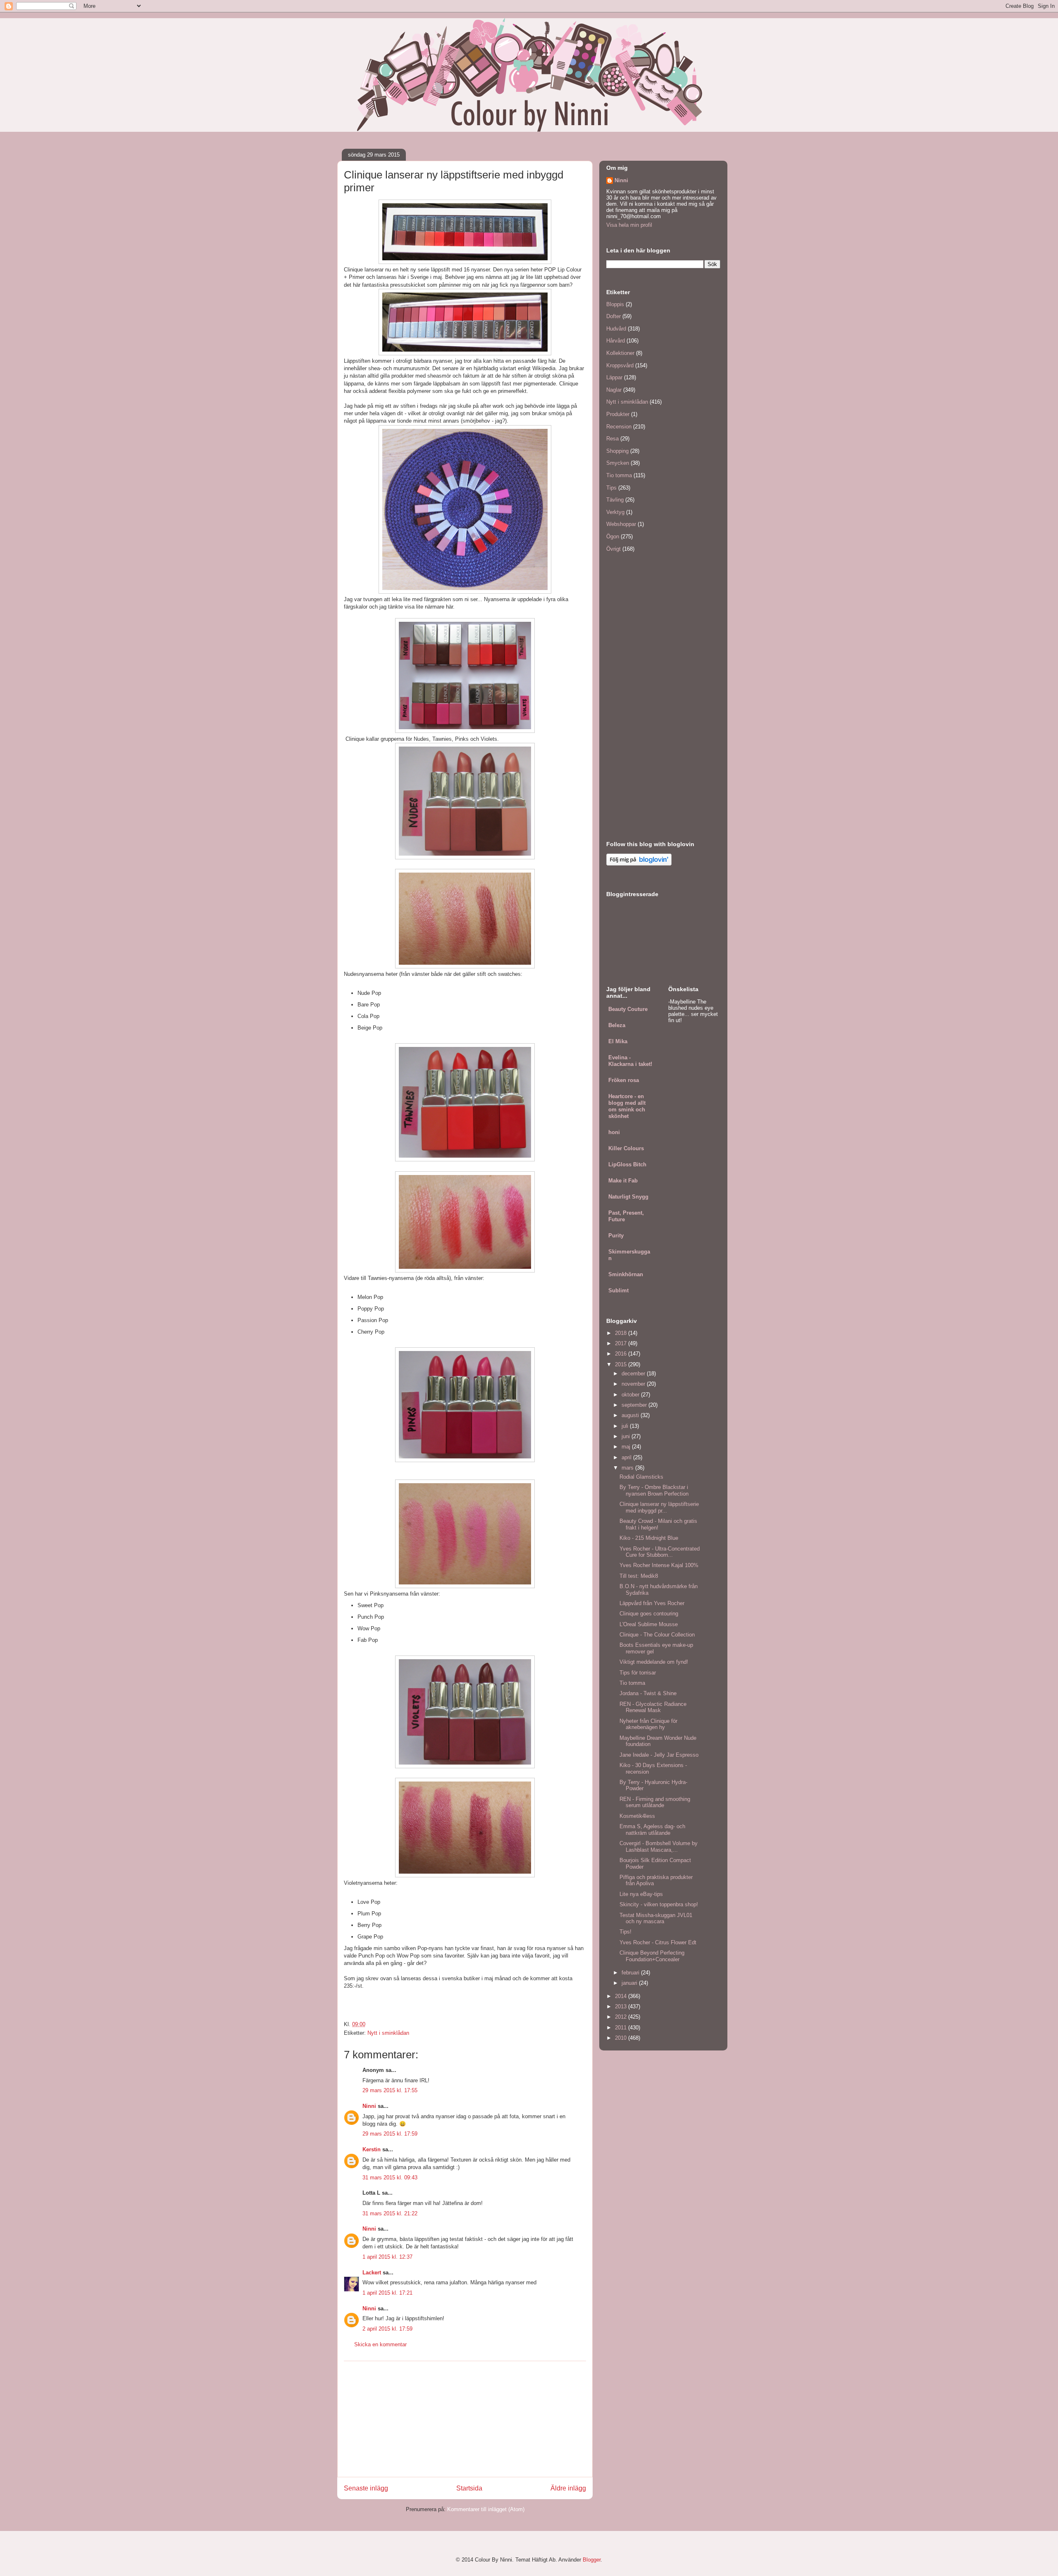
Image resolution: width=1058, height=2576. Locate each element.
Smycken (618, 463)
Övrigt (614, 549)
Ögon (613, 536)
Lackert (372, 2273)
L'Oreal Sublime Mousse (649, 1624)
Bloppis (615, 304)
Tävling (615, 500)
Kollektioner (620, 353)
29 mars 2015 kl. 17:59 (390, 2134)
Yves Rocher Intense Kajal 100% (659, 1565)
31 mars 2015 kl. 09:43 (390, 2178)
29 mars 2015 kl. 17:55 (390, 2090)
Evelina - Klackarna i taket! (630, 1061)
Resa (612, 439)
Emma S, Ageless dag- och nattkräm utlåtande (652, 1830)
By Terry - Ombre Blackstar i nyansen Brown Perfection (654, 1490)
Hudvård (616, 329)
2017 (622, 1343)
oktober (631, 1395)
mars (628, 1468)
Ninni (369, 2106)
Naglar (614, 390)
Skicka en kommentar (380, 2344)
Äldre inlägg (568, 2488)
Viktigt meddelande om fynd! (654, 1662)
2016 (622, 1354)
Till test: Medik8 (639, 1576)
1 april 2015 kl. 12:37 (387, 2257)
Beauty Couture (628, 1009)
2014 (622, 1996)
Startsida (469, 2488)
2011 (622, 2028)
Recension (619, 427)
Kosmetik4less (637, 1816)
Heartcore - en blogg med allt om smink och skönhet (627, 1106)
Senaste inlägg (366, 2488)
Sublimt (618, 1290)
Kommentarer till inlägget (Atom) (486, 2509)
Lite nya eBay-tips (641, 1894)
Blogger (592, 2560)
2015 (622, 1364)
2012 (622, 2017)
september (635, 1405)
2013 (622, 2006)
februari (631, 1973)
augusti (631, 1415)
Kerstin (372, 2149)
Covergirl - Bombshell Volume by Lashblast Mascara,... (659, 1847)
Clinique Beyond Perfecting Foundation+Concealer (652, 1956)
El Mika (618, 1041)
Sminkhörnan (626, 1274)
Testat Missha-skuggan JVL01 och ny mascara (656, 1918)
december (634, 1374)
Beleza (617, 1025)
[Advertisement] (465, 2419)
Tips (611, 488)
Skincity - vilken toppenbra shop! (659, 1904)
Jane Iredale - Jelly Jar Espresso (659, 1755)
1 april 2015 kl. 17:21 (387, 2293)
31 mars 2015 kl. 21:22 (390, 2213)
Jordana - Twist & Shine (648, 1693)
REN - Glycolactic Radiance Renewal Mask (653, 1707)
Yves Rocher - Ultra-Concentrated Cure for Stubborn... (660, 1552)
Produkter (618, 414)
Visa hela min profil (629, 225)
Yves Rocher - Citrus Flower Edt (658, 1942)
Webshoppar (621, 524)
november (634, 1384)
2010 (622, 2038)
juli (626, 1426)
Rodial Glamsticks (641, 1477)
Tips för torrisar (638, 1673)
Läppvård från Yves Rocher (652, 1603)
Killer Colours (626, 1148)
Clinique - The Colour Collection (657, 1635)
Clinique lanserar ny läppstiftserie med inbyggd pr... (659, 1507)
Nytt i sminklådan (388, 2033)
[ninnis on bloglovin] (639, 864)
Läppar (614, 377)
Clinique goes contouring (649, 1614)
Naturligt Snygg (628, 1197)
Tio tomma (619, 475)
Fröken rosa (624, 1080)
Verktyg (615, 512)
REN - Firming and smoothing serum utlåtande (655, 1802)
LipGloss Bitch (627, 1164)
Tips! (626, 1932)
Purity (616, 1236)
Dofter (614, 316)
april (627, 1457)
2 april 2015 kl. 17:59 (387, 2329)
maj (627, 1447)
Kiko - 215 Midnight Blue (649, 1538)
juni (627, 1436)
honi (614, 1132)
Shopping (617, 451)
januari (630, 1983)
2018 (622, 1333)
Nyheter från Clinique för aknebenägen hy (648, 1724)
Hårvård (616, 341)
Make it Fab (623, 1181)
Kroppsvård (620, 365)
